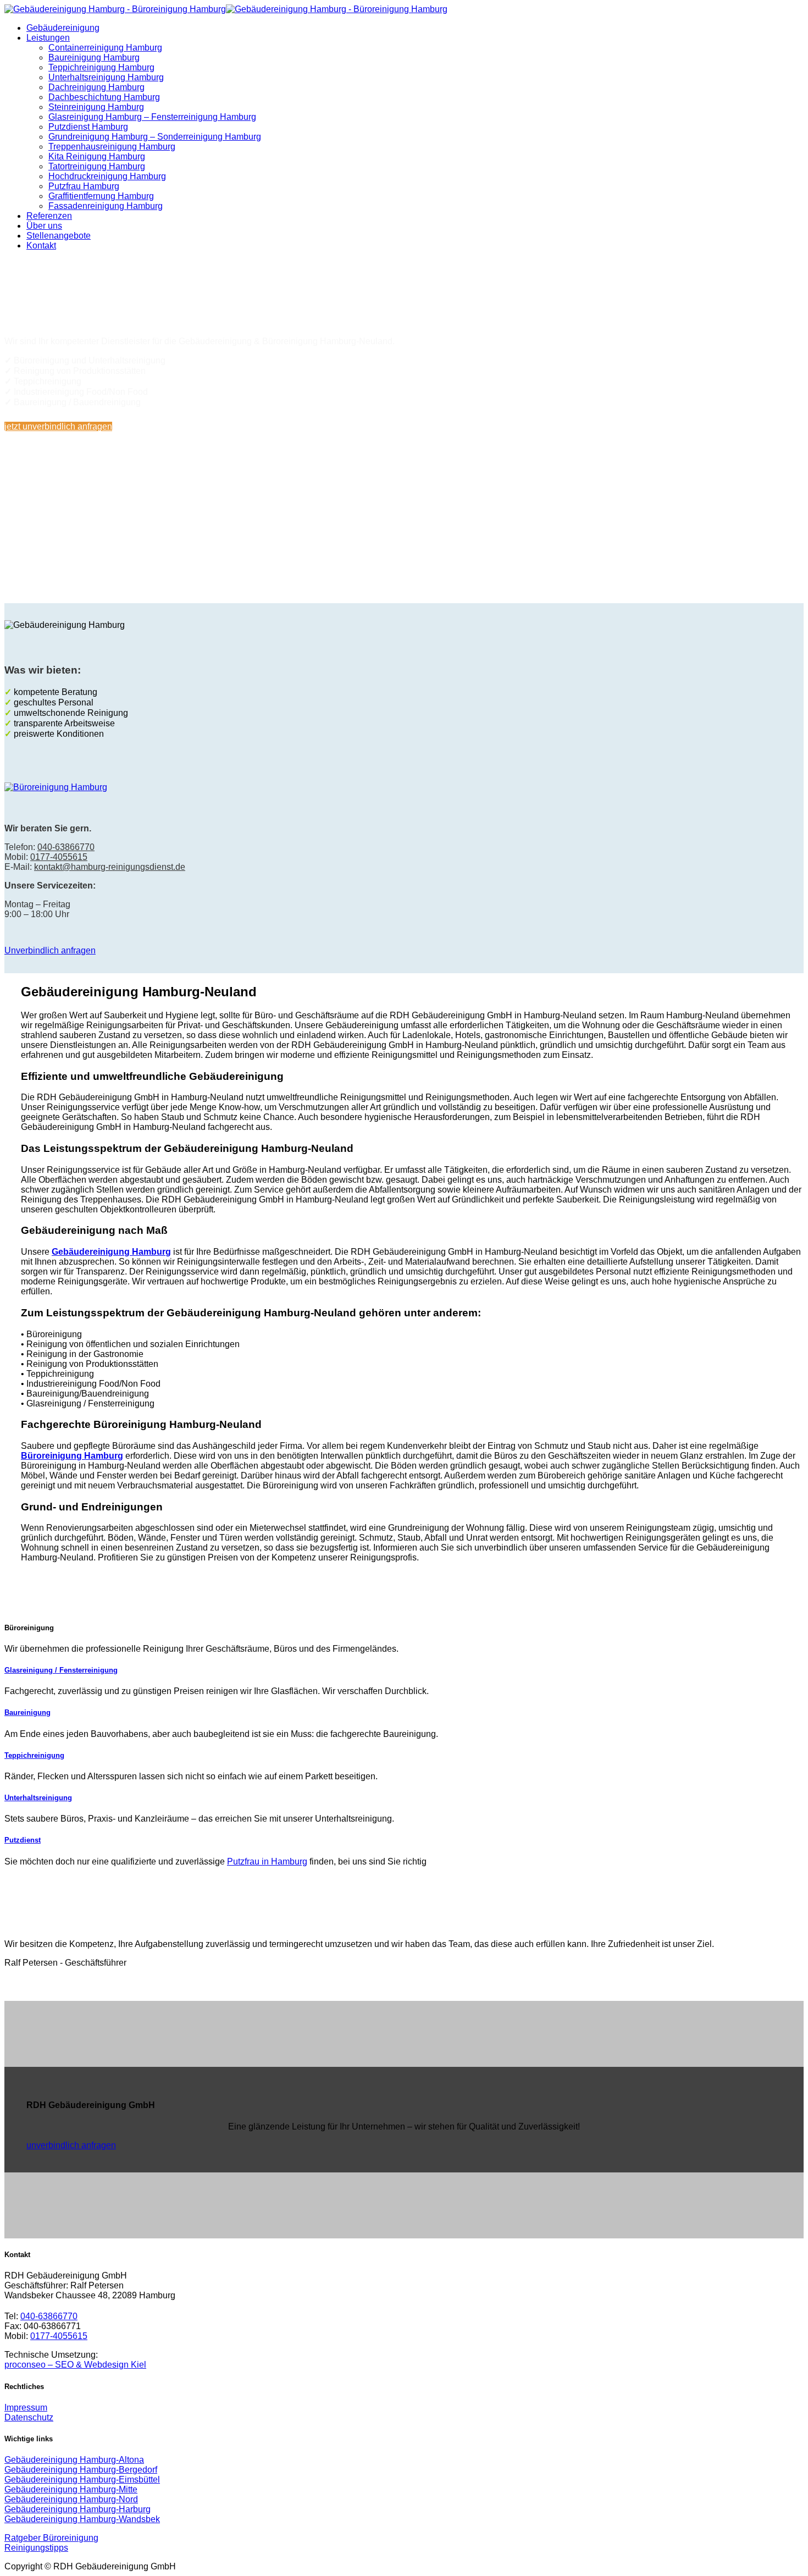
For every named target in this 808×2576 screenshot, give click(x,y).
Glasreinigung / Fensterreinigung (61, 1670)
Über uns (44, 226)
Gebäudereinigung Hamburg (111, 1252)
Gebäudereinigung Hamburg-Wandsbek (82, 2519)
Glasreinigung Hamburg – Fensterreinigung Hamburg (152, 117)
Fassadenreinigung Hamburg (106, 206)
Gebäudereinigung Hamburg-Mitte (71, 2489)
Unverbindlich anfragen (50, 950)
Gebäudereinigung (63, 28)
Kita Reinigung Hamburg (97, 156)
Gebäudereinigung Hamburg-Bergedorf (81, 2470)
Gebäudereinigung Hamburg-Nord (71, 2499)
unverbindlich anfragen (71, 2145)
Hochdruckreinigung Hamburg (107, 176)
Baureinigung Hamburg (94, 57)
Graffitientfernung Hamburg (101, 196)
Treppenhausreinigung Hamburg (112, 147)
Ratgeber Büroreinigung (51, 2538)
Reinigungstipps (36, 2548)
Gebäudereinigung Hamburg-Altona (74, 2460)
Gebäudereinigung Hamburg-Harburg (78, 2509)
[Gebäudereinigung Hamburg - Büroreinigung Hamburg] (226, 9)
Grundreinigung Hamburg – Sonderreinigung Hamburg (155, 137)
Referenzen (49, 216)
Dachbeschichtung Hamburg (104, 97)
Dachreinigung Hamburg (96, 87)
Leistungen (48, 38)
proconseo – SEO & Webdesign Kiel (75, 2365)
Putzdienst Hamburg (88, 127)
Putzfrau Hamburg (84, 186)
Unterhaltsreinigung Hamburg (106, 77)
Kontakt (41, 246)
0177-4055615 (59, 857)
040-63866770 (413, 534)
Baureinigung (27, 1712)
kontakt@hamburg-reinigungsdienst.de (110, 867)
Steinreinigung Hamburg (96, 107)
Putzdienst (23, 1840)
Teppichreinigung (34, 1755)
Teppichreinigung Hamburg (101, 67)
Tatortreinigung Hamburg (97, 166)
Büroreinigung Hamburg (72, 1456)
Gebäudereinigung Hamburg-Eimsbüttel (82, 2480)
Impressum (26, 2407)
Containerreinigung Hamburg (105, 48)
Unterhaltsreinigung (38, 1798)
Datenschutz (29, 2417)
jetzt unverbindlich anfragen (58, 426)
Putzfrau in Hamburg (267, 1861)
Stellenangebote (59, 236)
